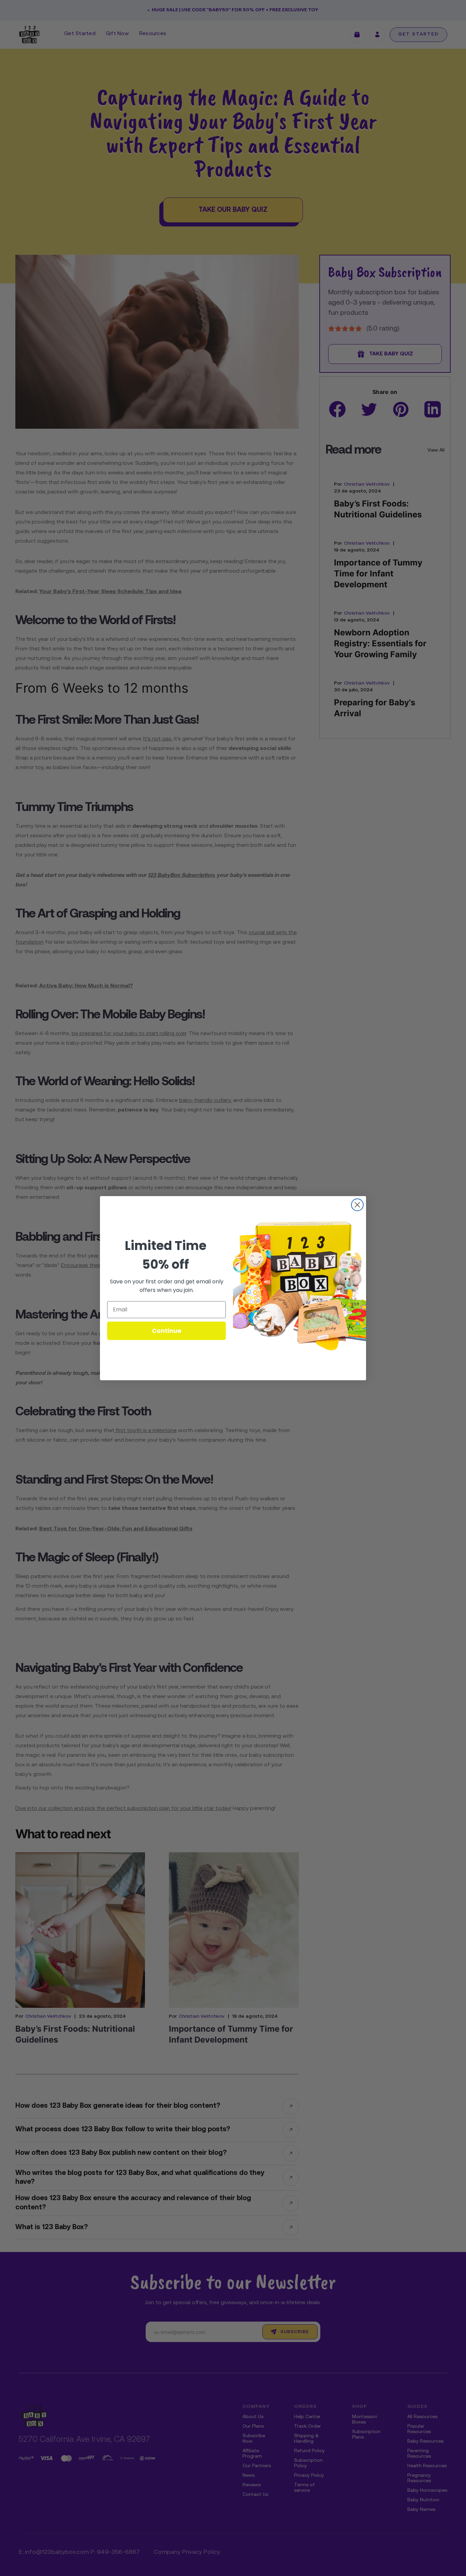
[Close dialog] (357, 1205)
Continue (167, 1331)
